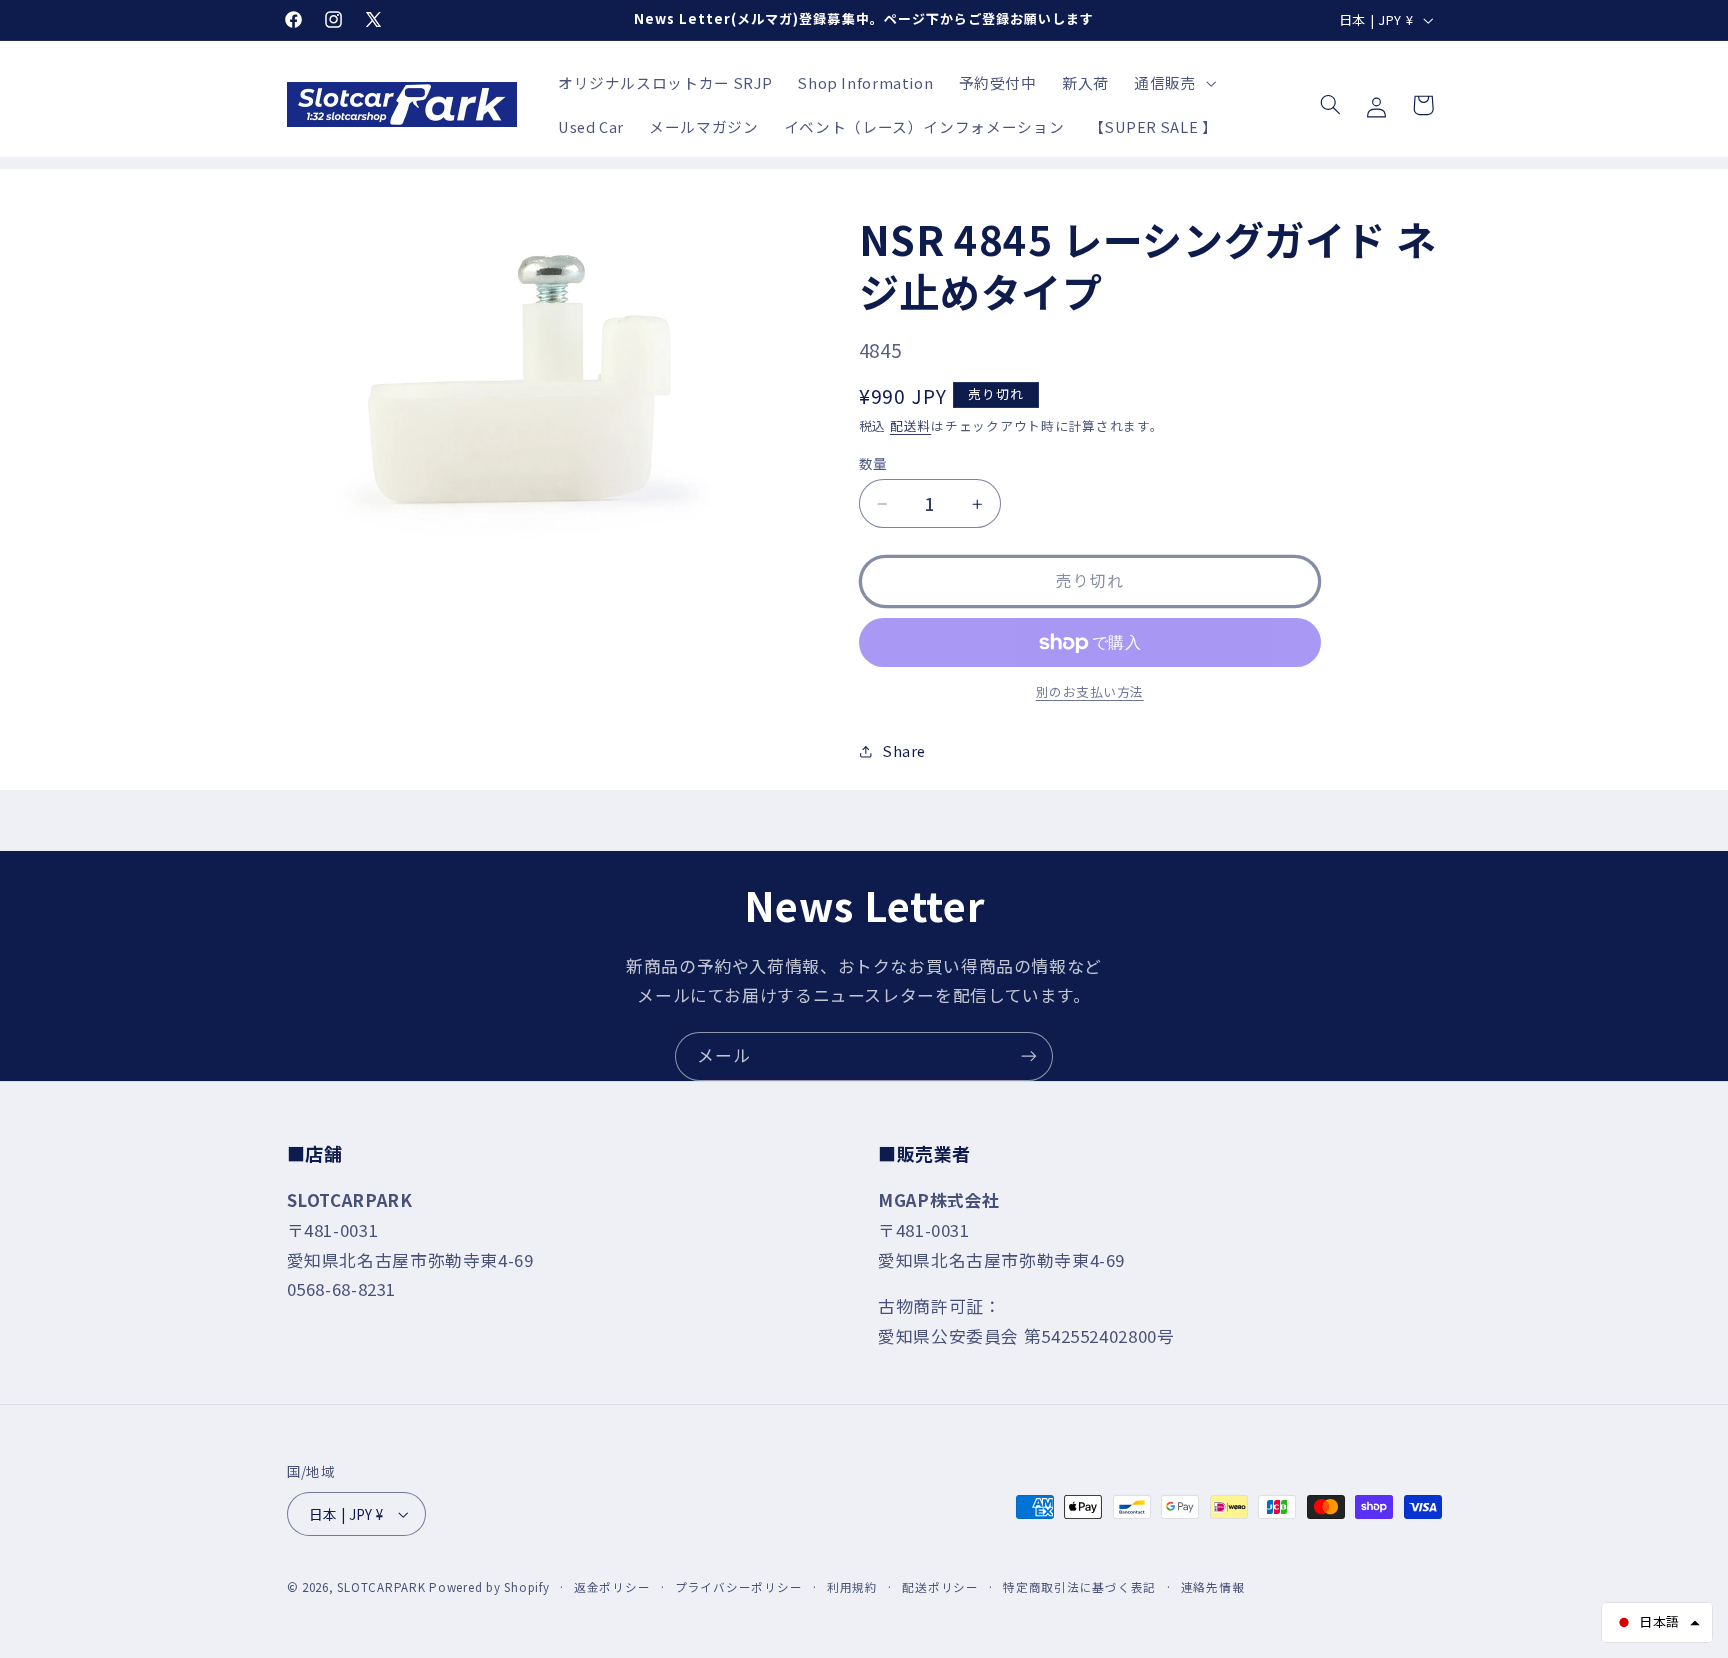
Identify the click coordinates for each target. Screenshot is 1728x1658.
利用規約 (852, 1587)
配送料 (910, 425)
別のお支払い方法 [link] (1090, 693)
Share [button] (904, 751)
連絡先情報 (1213, 1587)
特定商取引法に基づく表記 (1079, 1587)
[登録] (1029, 1056)
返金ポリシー (612, 1587)
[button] (1172, 83)
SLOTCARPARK (381, 1587)
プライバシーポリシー (738, 1587)
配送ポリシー (940, 1587)
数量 (873, 463)
